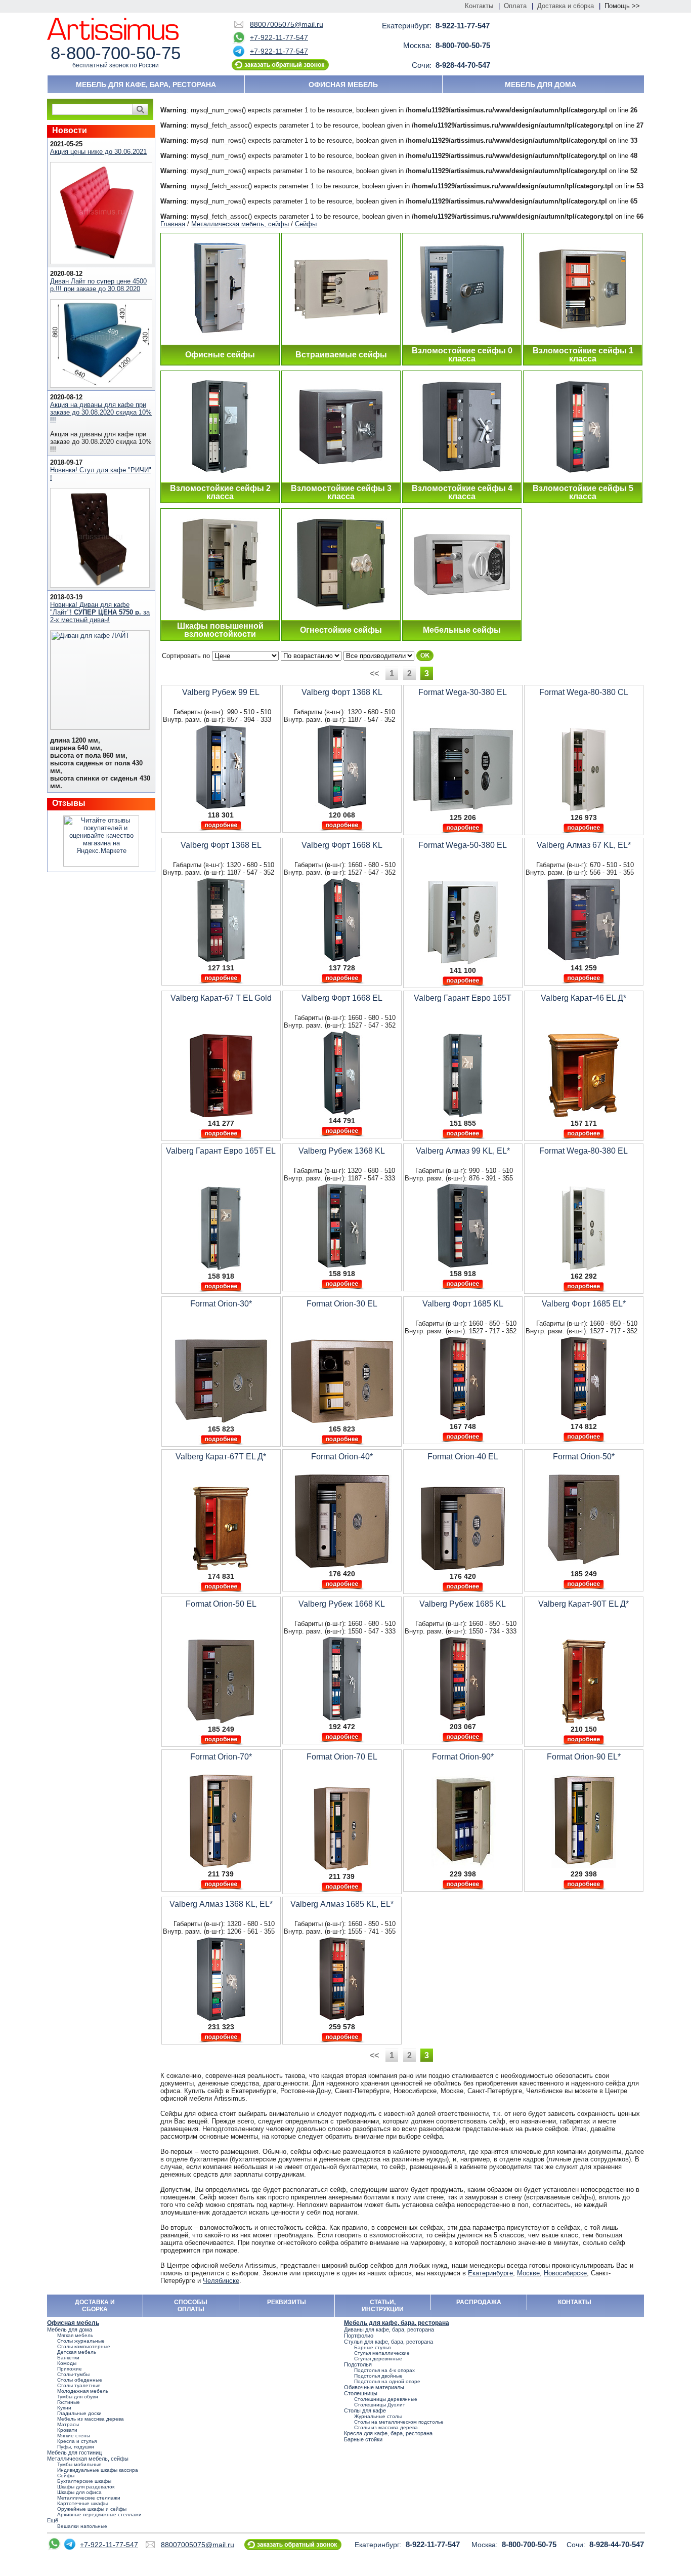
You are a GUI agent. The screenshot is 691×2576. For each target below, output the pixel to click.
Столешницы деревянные (386, 2399)
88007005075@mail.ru (287, 24)
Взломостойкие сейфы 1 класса (583, 355)
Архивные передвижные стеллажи (99, 2514)
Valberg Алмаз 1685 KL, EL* (342, 1904)
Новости (70, 130)
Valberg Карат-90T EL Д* (584, 1604)
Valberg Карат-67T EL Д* (221, 1457)
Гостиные (69, 2402)
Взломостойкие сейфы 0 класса (462, 355)
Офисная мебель (343, 85)
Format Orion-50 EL (221, 1604)
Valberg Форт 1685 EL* (584, 1304)
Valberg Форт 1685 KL (463, 1304)
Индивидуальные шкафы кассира (98, 2470)
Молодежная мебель (83, 2391)
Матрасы (68, 2424)
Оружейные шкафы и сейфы (92, 2509)
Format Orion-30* (221, 1304)
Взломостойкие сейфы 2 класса (220, 492)
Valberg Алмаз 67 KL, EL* (584, 845)
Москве (528, 2273)
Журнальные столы (378, 2416)
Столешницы (361, 2393)
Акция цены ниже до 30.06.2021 (98, 152)
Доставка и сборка (566, 6)
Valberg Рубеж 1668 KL (342, 1604)
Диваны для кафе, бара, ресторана (389, 2329)
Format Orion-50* (584, 1457)
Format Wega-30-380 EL (463, 692)
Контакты (479, 6)
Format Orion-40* (342, 1457)
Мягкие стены (74, 2436)
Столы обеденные (80, 2380)
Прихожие (70, 2369)
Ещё (53, 2520)
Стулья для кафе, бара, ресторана (388, 2342)
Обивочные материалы (374, 2387)
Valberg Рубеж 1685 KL (463, 1604)
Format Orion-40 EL (463, 1457)
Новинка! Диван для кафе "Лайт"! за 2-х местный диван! (100, 612)
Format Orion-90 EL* (584, 1757)
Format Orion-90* (463, 1757)
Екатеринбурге (490, 2273)
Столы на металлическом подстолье (399, 2422)
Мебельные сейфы (462, 630)
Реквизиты (287, 2302)
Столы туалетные (79, 2385)
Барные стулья (372, 2347)
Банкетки (68, 2358)
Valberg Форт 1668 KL (342, 845)
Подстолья (358, 2364)
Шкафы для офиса (79, 2492)
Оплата (515, 6)
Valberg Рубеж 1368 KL (342, 1151)
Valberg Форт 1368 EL (221, 845)
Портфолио (359, 2336)
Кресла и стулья (77, 2441)
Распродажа (479, 2302)
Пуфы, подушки (76, 2447)
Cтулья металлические (382, 2353)
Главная (173, 224)
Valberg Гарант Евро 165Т (463, 998)
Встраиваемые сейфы (341, 355)
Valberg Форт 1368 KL (342, 692)
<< (375, 673)
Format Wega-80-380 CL (584, 692)
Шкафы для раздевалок (86, 2487)
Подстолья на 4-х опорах (384, 2370)
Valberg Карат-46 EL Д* (584, 998)
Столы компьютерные (84, 2346)
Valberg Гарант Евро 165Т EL (221, 1151)
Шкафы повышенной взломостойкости (220, 630)
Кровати (67, 2430)
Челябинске (221, 2281)
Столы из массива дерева (386, 2427)
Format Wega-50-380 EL (463, 845)
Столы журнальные (81, 2341)
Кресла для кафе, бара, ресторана (388, 2433)
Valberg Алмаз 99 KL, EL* (463, 1151)
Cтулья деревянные (378, 2359)
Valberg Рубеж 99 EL (221, 692)
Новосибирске (565, 2273)
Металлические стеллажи (89, 2498)
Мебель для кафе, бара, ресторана (146, 85)
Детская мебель (77, 2352)
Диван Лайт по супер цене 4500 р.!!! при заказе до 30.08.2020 (98, 285)
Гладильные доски (79, 2413)
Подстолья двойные (378, 2376)
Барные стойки (363, 2439)
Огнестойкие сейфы (341, 630)
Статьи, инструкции (383, 2306)
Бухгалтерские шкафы (84, 2481)
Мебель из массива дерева (91, 2419)
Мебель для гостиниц (74, 2452)
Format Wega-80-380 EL (584, 1151)
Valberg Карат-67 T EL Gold (221, 998)
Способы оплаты (191, 2306)
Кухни (64, 2408)
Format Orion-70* (221, 1757)
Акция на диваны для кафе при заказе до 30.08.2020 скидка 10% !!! (101, 412)
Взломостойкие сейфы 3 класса (341, 492)
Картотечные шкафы (82, 2503)
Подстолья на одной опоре (387, 2381)
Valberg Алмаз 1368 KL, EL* (221, 1904)
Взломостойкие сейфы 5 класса (583, 492)
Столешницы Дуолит (380, 2405)
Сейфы (306, 224)
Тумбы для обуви (78, 2397)
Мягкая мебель (75, 2335)
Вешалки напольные (82, 2526)
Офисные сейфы (220, 355)
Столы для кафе (365, 2410)
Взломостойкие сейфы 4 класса (462, 492)
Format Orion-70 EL (342, 1757)
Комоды (67, 2363)
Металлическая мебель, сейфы (240, 224)
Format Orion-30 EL (342, 1304)
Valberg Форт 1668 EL (342, 998)
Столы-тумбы (73, 2374)
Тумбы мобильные (79, 2464)
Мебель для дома (541, 85)
